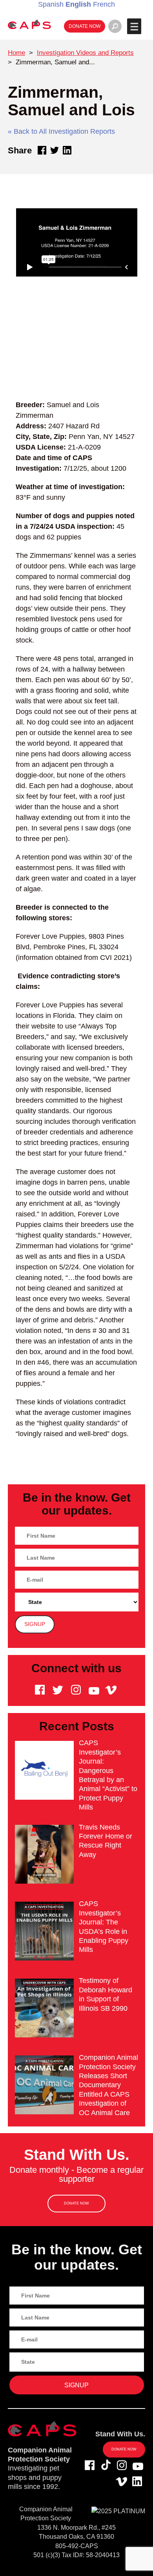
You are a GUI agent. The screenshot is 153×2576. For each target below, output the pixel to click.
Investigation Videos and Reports (85, 53)
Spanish (51, 4)
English (78, 4)
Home (16, 53)
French (104, 4)
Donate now (85, 26)
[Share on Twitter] (55, 150)
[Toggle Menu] (134, 26)
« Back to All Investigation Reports (61, 131)
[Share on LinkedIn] (67, 150)
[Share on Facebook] (42, 150)
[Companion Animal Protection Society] (29, 24)
